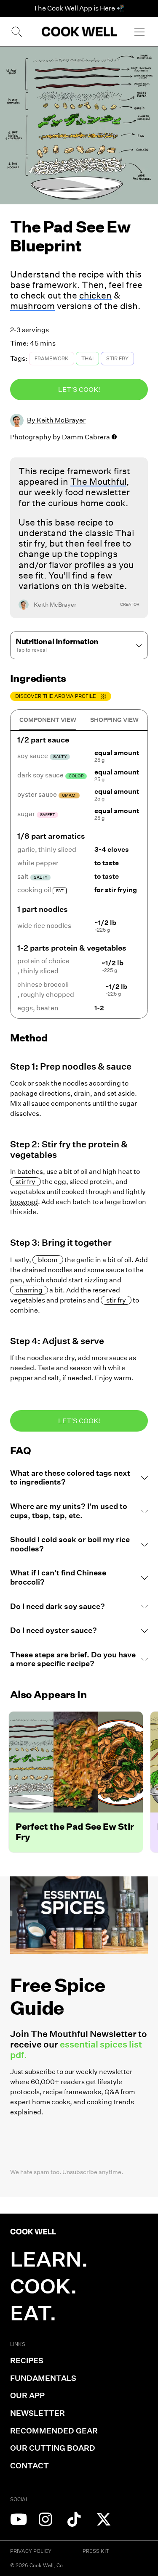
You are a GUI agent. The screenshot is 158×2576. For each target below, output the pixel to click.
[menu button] (139, 32)
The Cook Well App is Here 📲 (79, 8)
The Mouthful (98, 482)
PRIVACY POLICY (31, 2551)
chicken (95, 295)
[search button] (16, 32)
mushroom (32, 306)
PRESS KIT (96, 2551)
